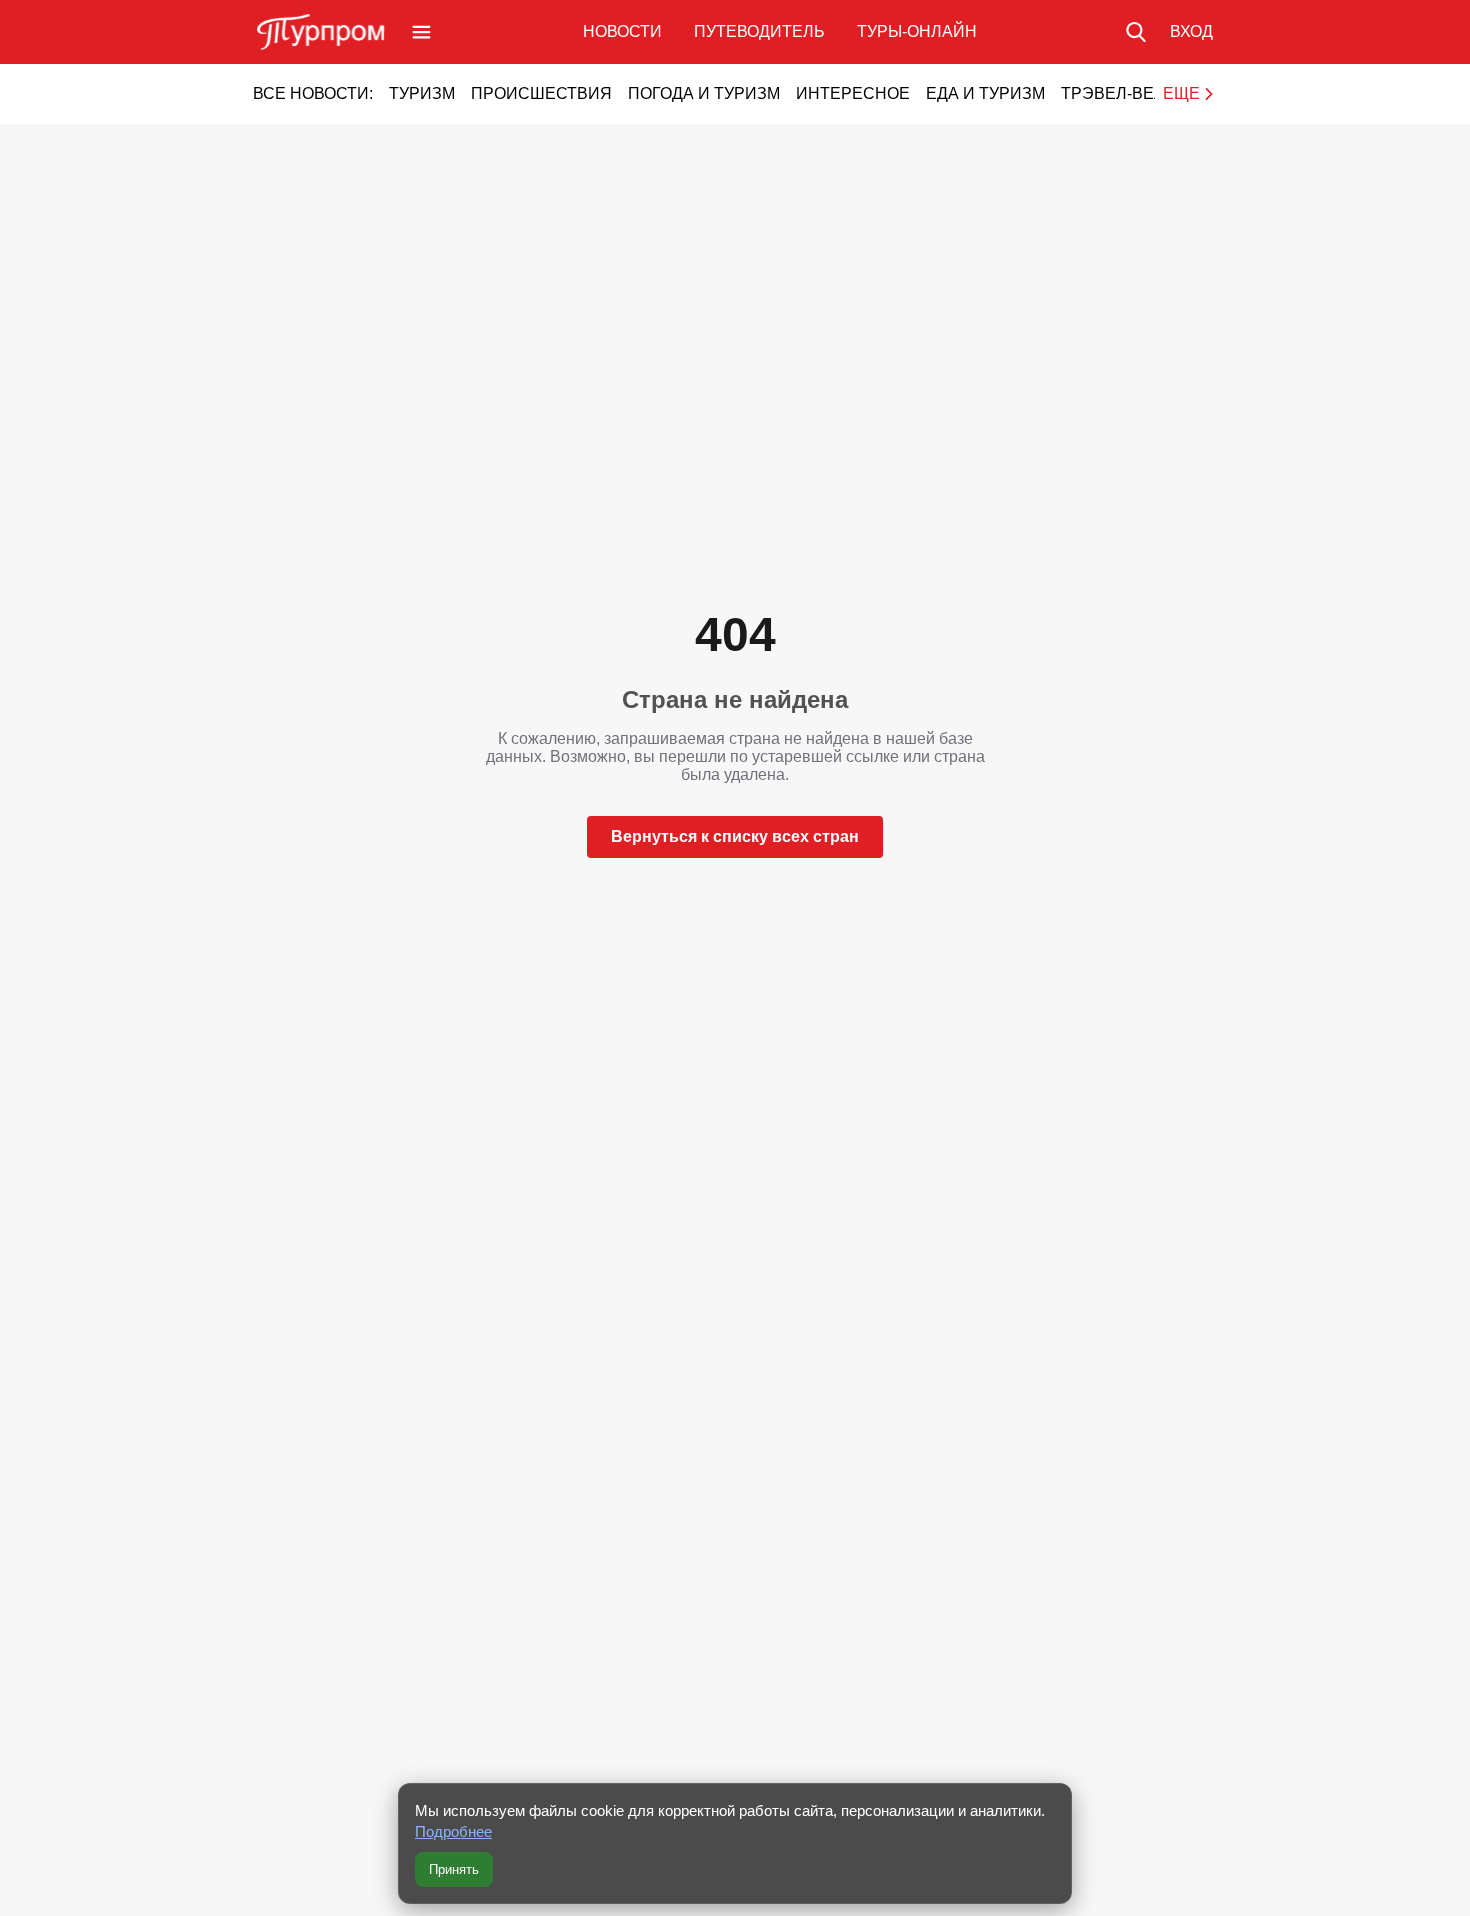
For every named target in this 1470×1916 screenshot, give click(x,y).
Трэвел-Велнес (1130, 93)
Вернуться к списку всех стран (735, 836)
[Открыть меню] (421, 32)
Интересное (853, 93)
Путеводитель (759, 31)
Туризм (422, 93)
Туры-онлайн (917, 31)
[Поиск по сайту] (1136, 32)
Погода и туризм (704, 93)
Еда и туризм (985, 93)
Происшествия (541, 93)
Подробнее (453, 1831)
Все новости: (313, 93)
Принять (454, 1869)
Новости (622, 31)
